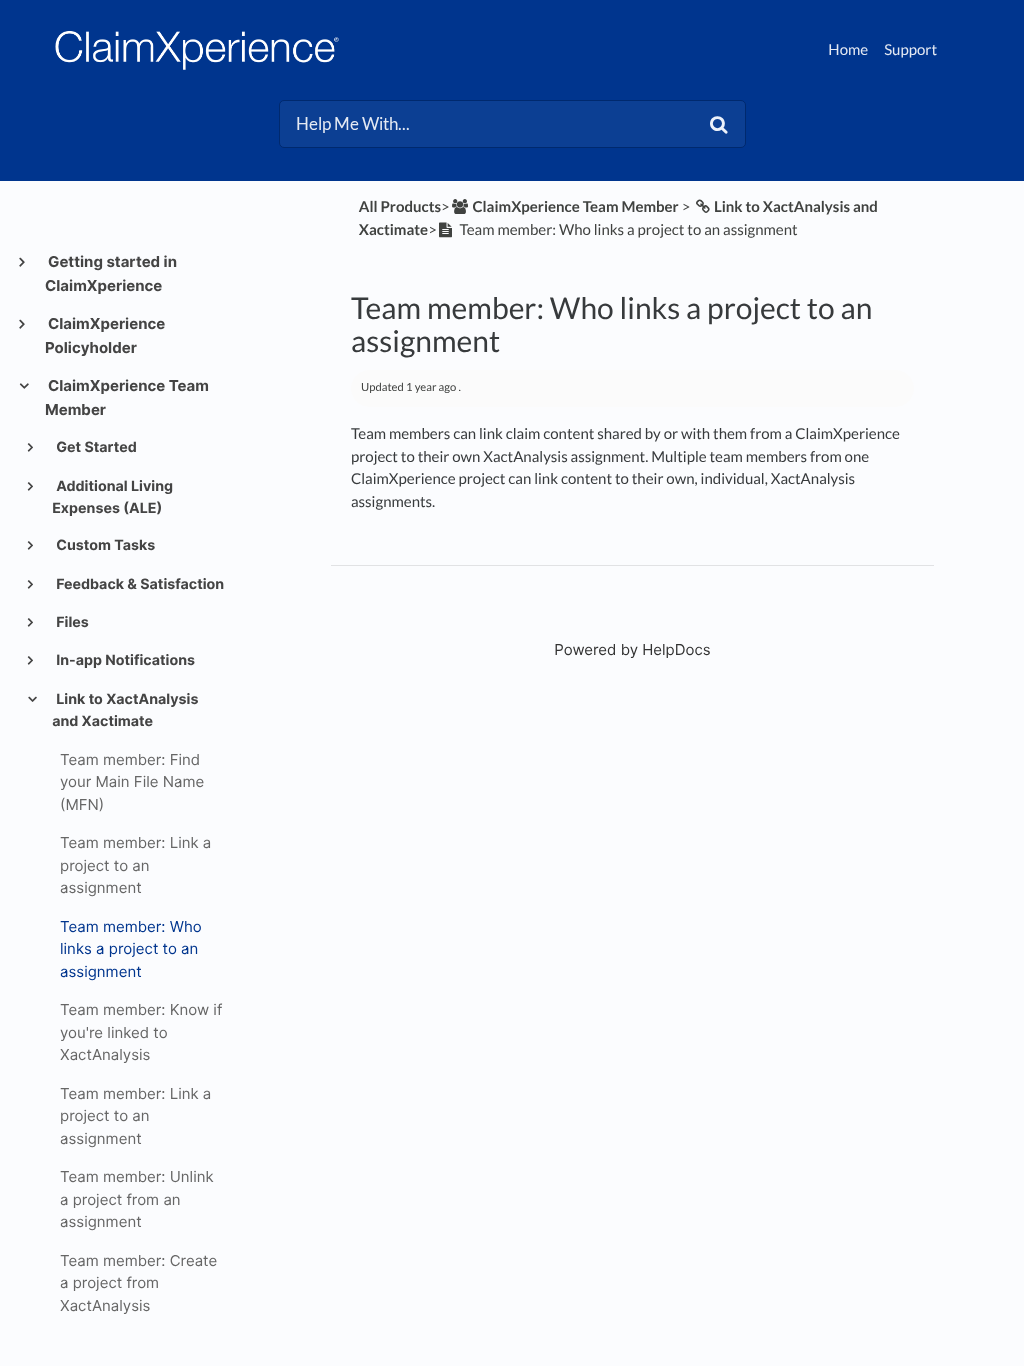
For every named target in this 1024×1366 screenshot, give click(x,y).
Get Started (95, 447)
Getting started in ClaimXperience (111, 273)
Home (848, 50)
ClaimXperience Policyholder (105, 335)
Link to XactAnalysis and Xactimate (125, 710)
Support (910, 50)
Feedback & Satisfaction (138, 584)
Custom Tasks (104, 545)
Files (71, 622)
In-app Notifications (124, 660)
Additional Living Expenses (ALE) (112, 497)
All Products (400, 207)
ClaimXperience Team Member (127, 397)
